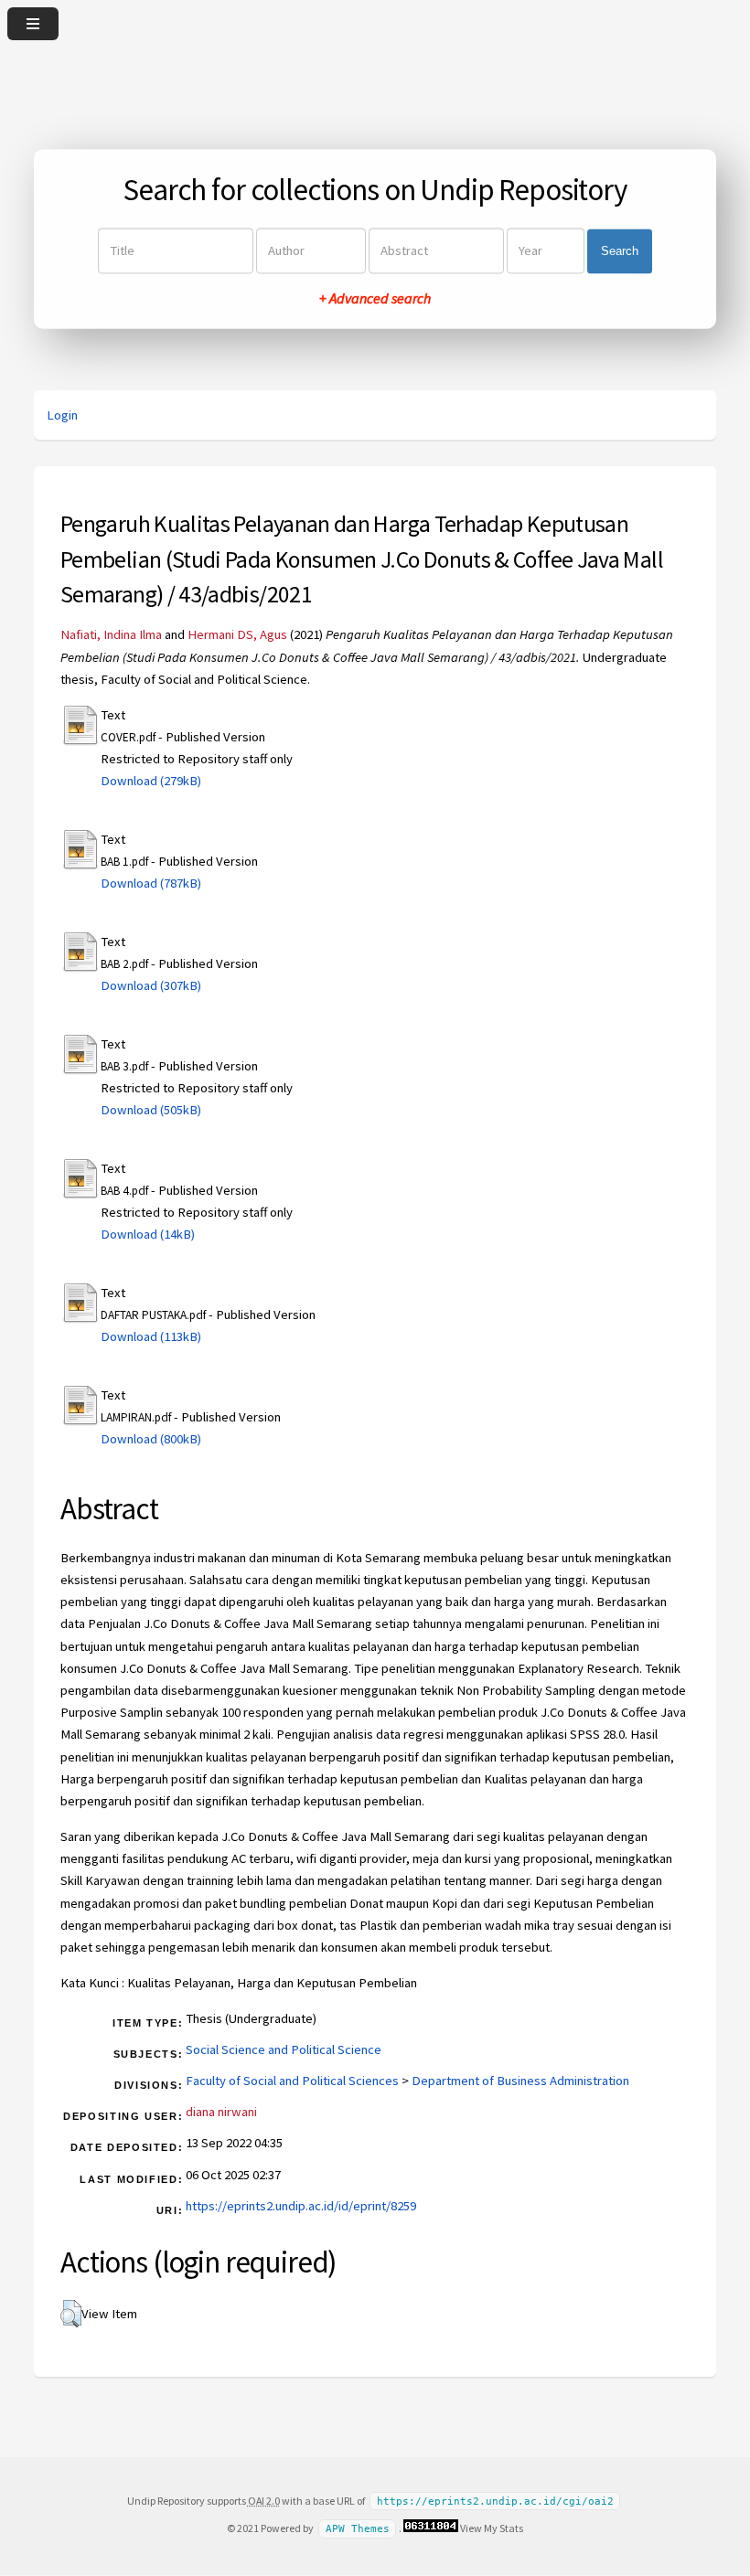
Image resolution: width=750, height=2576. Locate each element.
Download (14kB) (148, 1234)
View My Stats (492, 2528)
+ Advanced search (375, 299)
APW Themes (358, 2529)
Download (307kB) (151, 985)
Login (62, 415)
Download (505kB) (151, 1110)
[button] (71, 2314)
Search (620, 251)
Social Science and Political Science (284, 2049)
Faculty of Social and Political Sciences (292, 2081)
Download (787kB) (151, 883)
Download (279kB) (151, 781)
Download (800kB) (151, 1439)
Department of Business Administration (520, 2081)
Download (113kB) (151, 1336)
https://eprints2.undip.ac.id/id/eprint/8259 (301, 2206)
